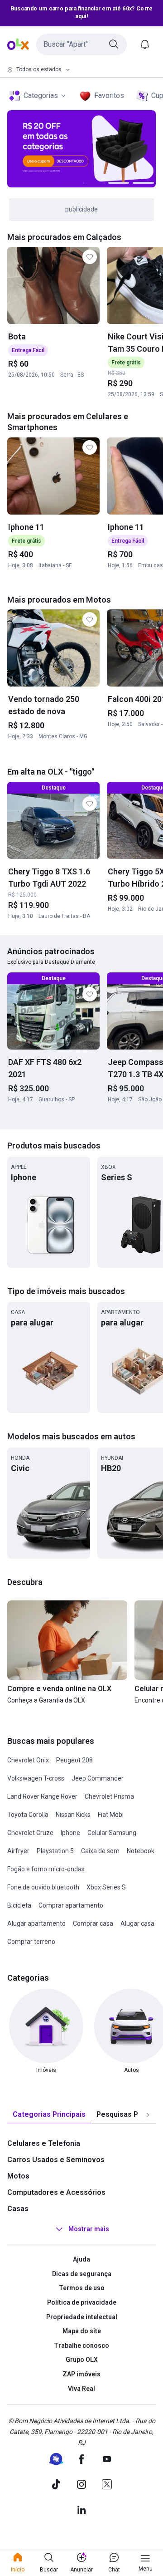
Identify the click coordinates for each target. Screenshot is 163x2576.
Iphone (70, 1833)
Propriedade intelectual (82, 2317)
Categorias (41, 96)
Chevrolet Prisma (109, 1796)
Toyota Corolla (28, 1815)
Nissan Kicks (73, 1815)
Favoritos (109, 96)
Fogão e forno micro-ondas (46, 1869)
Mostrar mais (89, 2229)
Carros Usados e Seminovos (56, 2160)
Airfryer (18, 1851)
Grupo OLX (82, 2360)
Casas (18, 2209)
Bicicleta (19, 1905)
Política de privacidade (82, 2302)
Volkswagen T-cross (36, 1778)
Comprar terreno (31, 1942)
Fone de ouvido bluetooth (43, 1887)
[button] (81, 44)
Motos (18, 2176)
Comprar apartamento (71, 1905)
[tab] (49, 2115)
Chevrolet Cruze (30, 1833)
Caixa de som (100, 1851)
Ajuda (81, 2259)
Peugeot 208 (74, 1760)
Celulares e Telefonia (44, 2143)
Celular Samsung (112, 1833)
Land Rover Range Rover (42, 1796)
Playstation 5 (55, 1851)
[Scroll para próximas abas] (148, 2115)
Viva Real (81, 2389)
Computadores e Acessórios (56, 2192)
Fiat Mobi (111, 1815)
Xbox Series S (106, 1887)
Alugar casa (137, 1923)
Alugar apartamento (36, 1923)
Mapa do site (82, 2331)
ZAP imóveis (81, 2374)
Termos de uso (82, 2288)
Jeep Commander (98, 1778)
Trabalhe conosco (81, 2345)
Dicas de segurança (82, 2274)
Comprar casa (93, 1923)
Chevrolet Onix (28, 1760)
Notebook (141, 1851)
